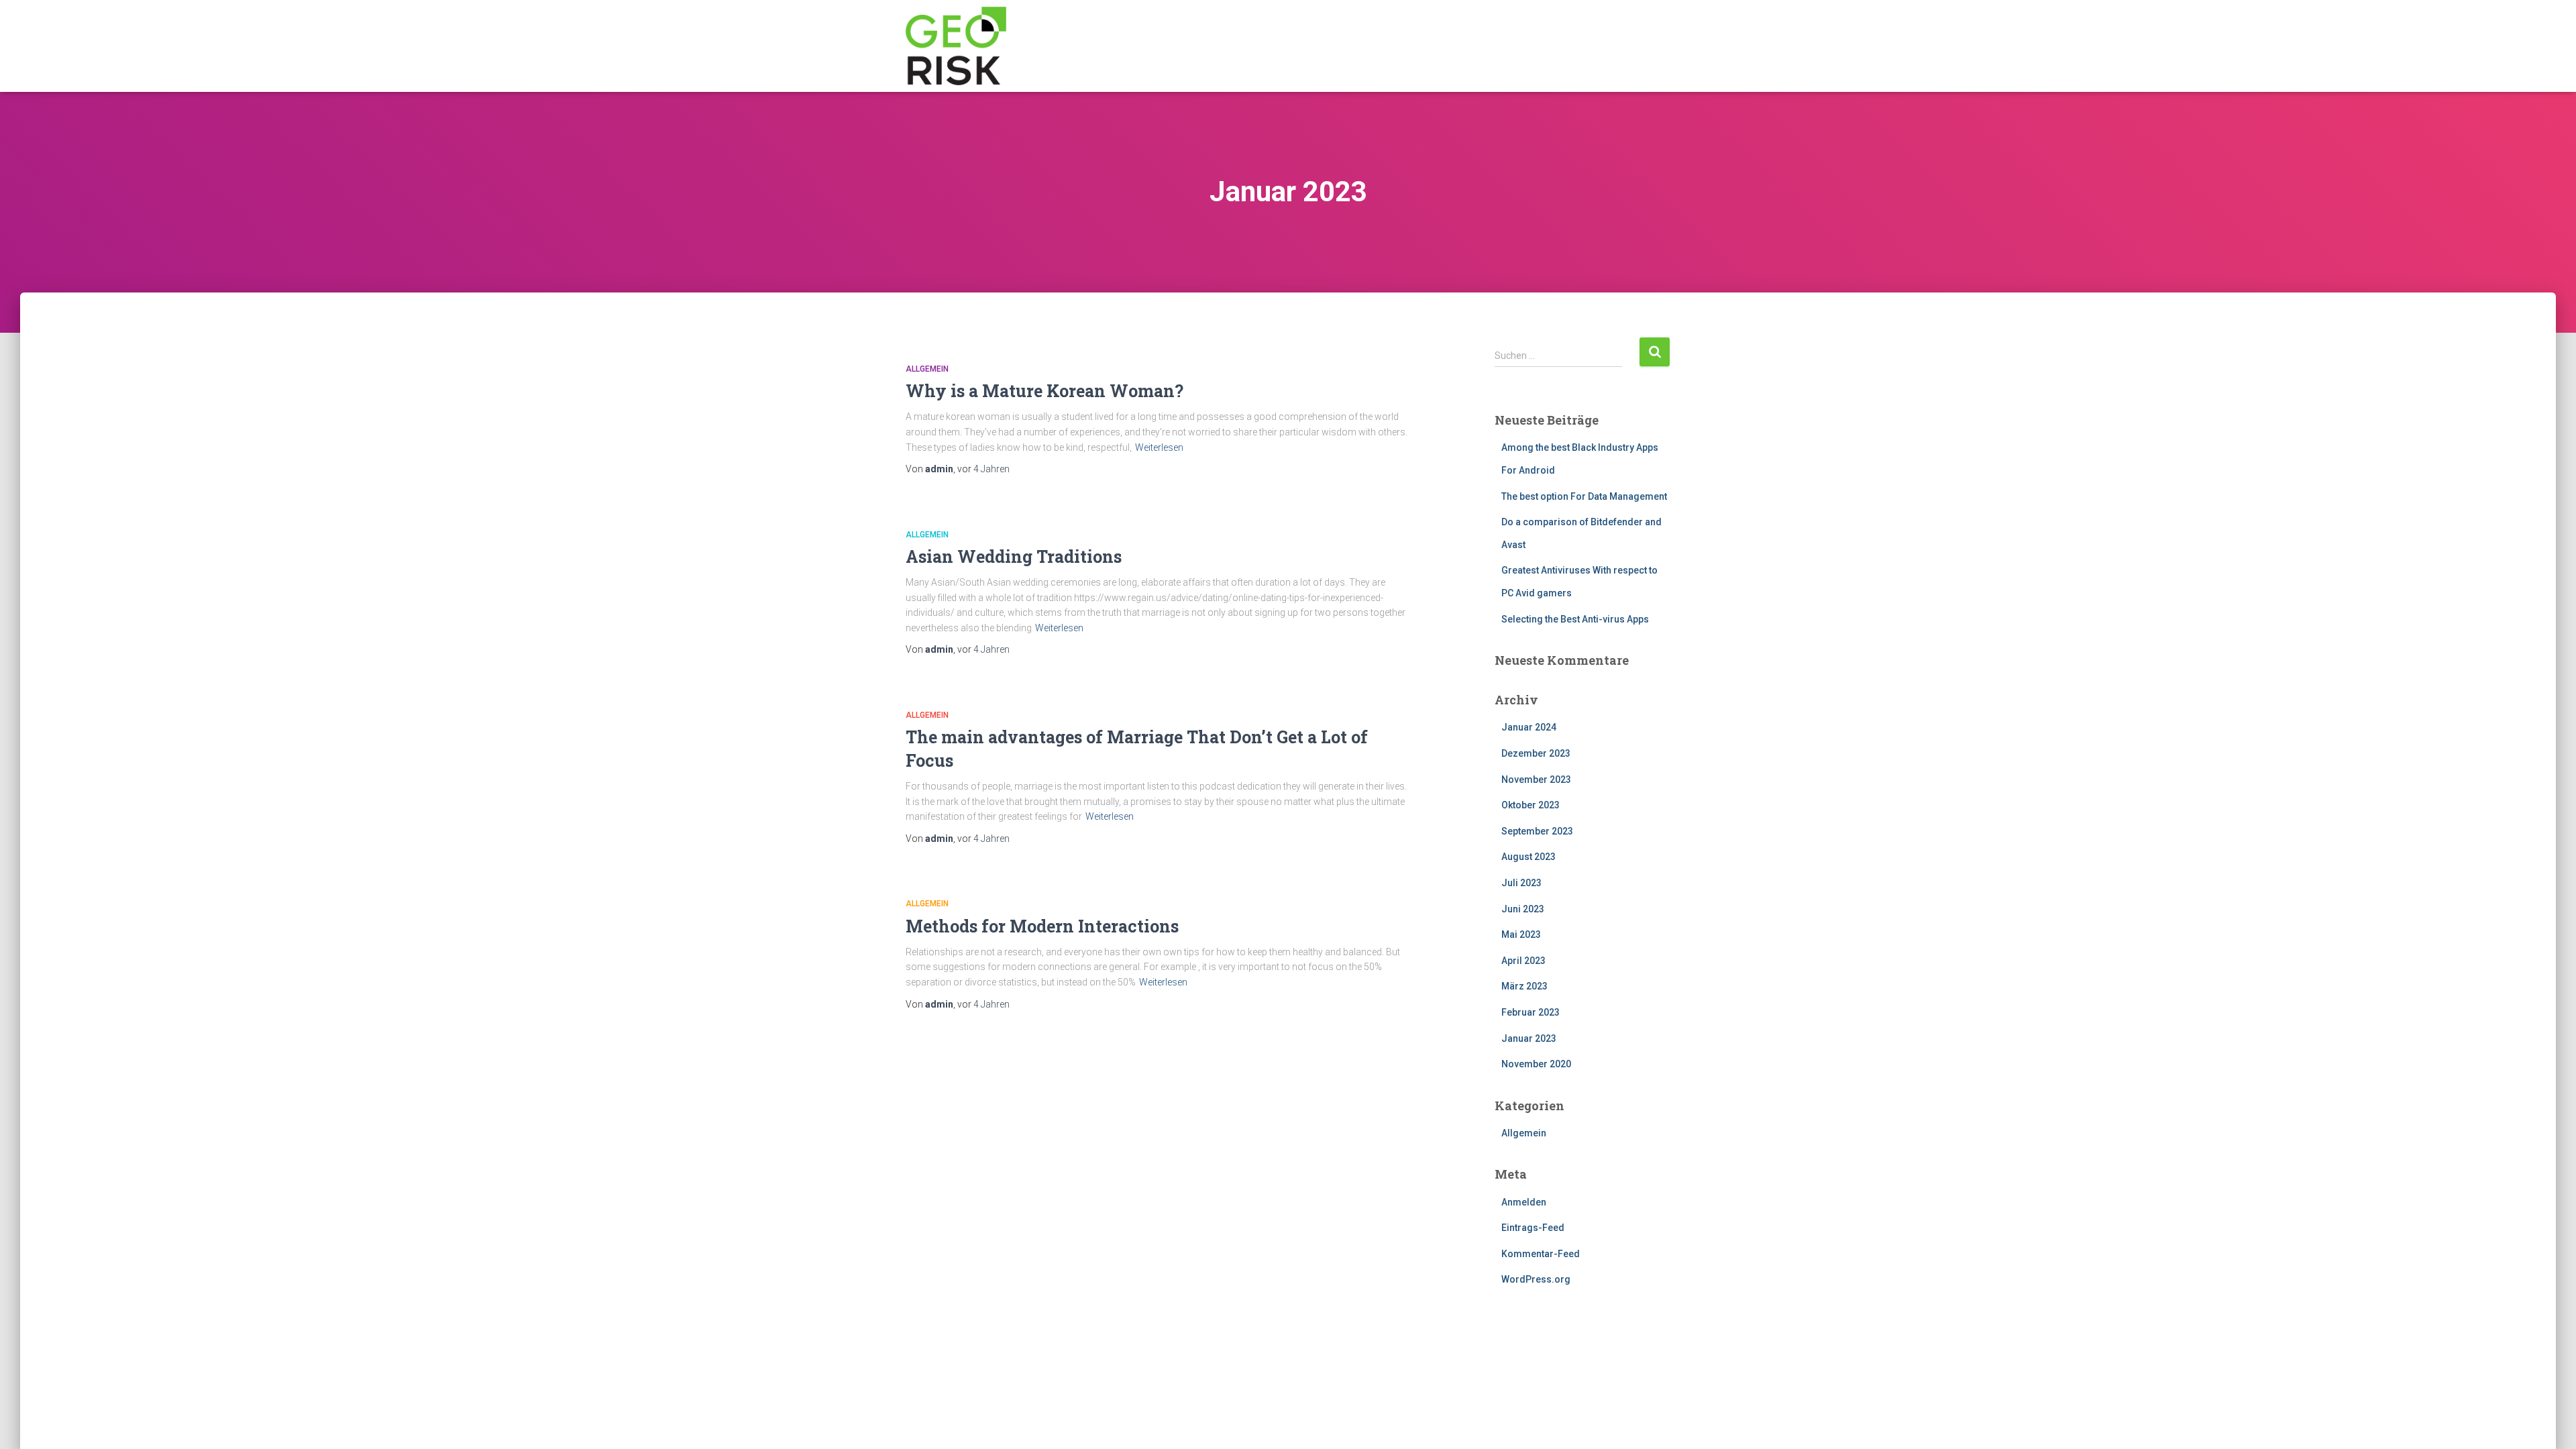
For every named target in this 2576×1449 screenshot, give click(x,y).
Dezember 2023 (1536, 753)
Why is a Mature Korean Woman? (1044, 391)
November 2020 (1536, 1064)
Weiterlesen (1159, 447)
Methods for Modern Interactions (1042, 926)
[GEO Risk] (956, 46)
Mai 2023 (1521, 934)
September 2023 (1537, 831)
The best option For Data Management (1584, 496)
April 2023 (1523, 961)
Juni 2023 (1523, 909)
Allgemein (927, 369)
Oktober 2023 (1531, 805)
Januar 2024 (1529, 727)
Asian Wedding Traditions (1014, 556)
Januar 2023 (1529, 1038)
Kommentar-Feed (1541, 1254)
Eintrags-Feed (1533, 1228)
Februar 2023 (1531, 1012)
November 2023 (1536, 780)
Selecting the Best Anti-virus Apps (1575, 619)
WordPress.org (1536, 1279)
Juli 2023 (1521, 883)
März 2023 (1524, 986)
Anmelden (1524, 1202)
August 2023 (1528, 857)
